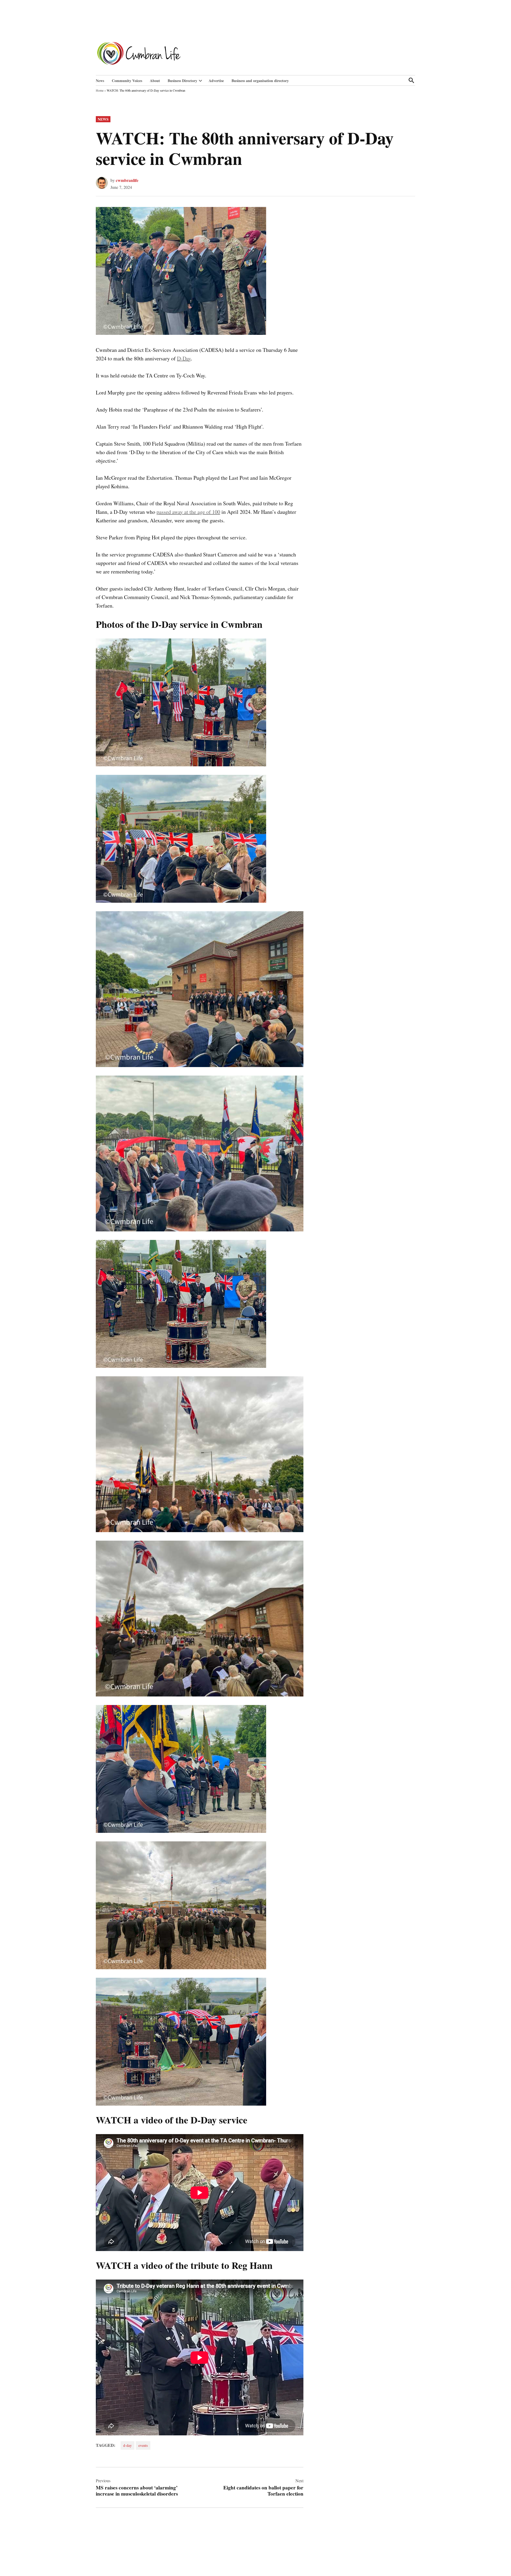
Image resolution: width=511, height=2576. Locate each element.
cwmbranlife (127, 180)
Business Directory (182, 81)
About (155, 81)
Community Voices (127, 81)
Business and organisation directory (260, 81)
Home (100, 90)
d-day (127, 2445)
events (143, 2445)
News (100, 81)
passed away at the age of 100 (188, 512)
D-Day (184, 358)
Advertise (216, 81)
